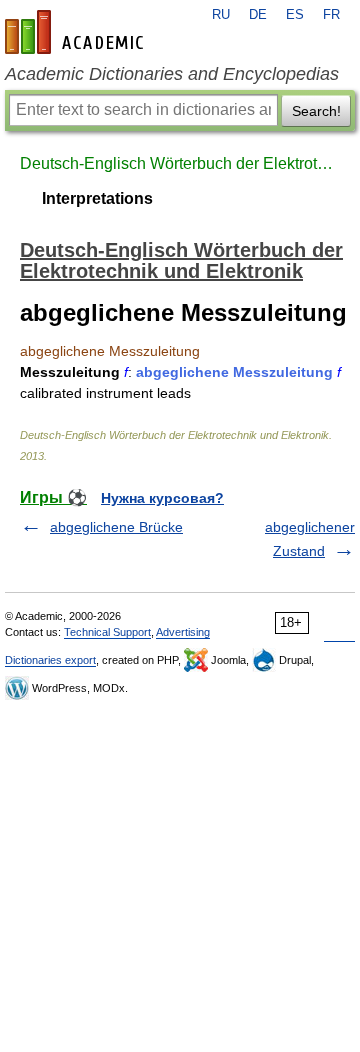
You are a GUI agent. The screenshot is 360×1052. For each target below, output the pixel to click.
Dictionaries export (50, 660)
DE (258, 15)
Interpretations (97, 198)
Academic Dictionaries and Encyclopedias (172, 74)
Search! (316, 111)
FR (331, 15)
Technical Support (107, 632)
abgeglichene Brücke (116, 527)
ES (295, 15)
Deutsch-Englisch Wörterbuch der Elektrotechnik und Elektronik (180, 163)
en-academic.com (77, 32)
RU (221, 15)
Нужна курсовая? (162, 498)
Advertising (183, 632)
